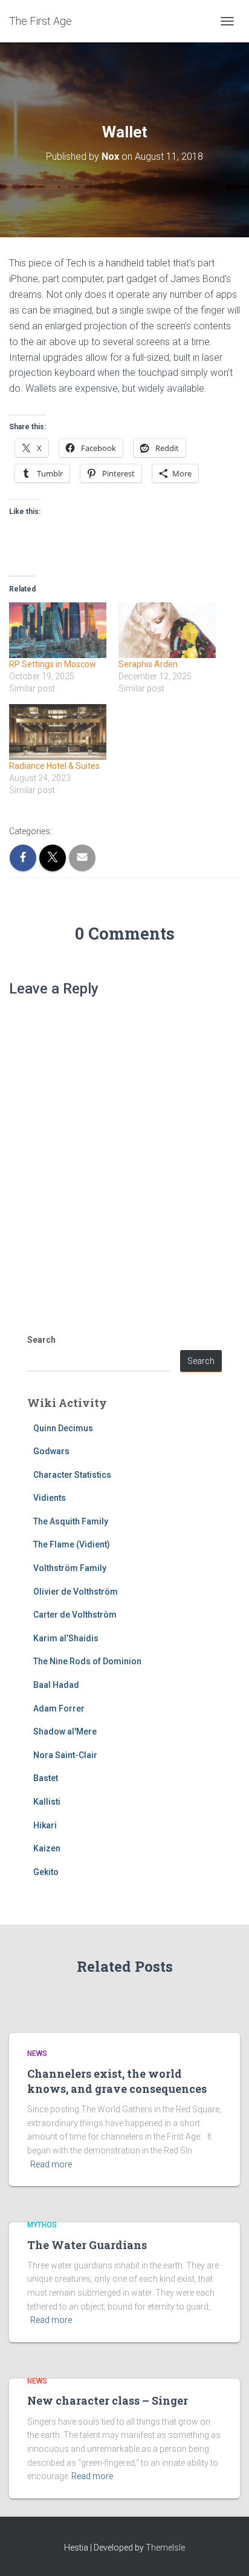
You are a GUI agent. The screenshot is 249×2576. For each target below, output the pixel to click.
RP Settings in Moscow (53, 664)
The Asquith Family (71, 1521)
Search (41, 1340)
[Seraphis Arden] (167, 630)
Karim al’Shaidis (66, 1638)
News (37, 2054)
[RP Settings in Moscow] (58, 630)
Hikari (45, 1825)
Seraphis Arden (148, 664)
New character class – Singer (108, 2400)
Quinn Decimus (63, 1428)
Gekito (46, 1872)
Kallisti (47, 1802)
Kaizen (47, 1848)
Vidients (50, 1498)
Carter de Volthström (75, 1615)
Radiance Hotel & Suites (54, 766)
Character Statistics (72, 1475)
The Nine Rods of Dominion (87, 1661)
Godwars (51, 1451)
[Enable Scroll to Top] (225, 2552)
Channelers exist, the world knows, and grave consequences (117, 2081)
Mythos (42, 2225)
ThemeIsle (165, 2548)
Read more (51, 2164)
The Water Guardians (87, 2245)
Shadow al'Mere (65, 1731)
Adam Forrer (59, 1708)
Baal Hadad (56, 1685)
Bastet (46, 1778)
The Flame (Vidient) (72, 1544)
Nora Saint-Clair (65, 1755)
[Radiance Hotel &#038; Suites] (58, 732)
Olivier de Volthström (76, 1592)
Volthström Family (70, 1568)
